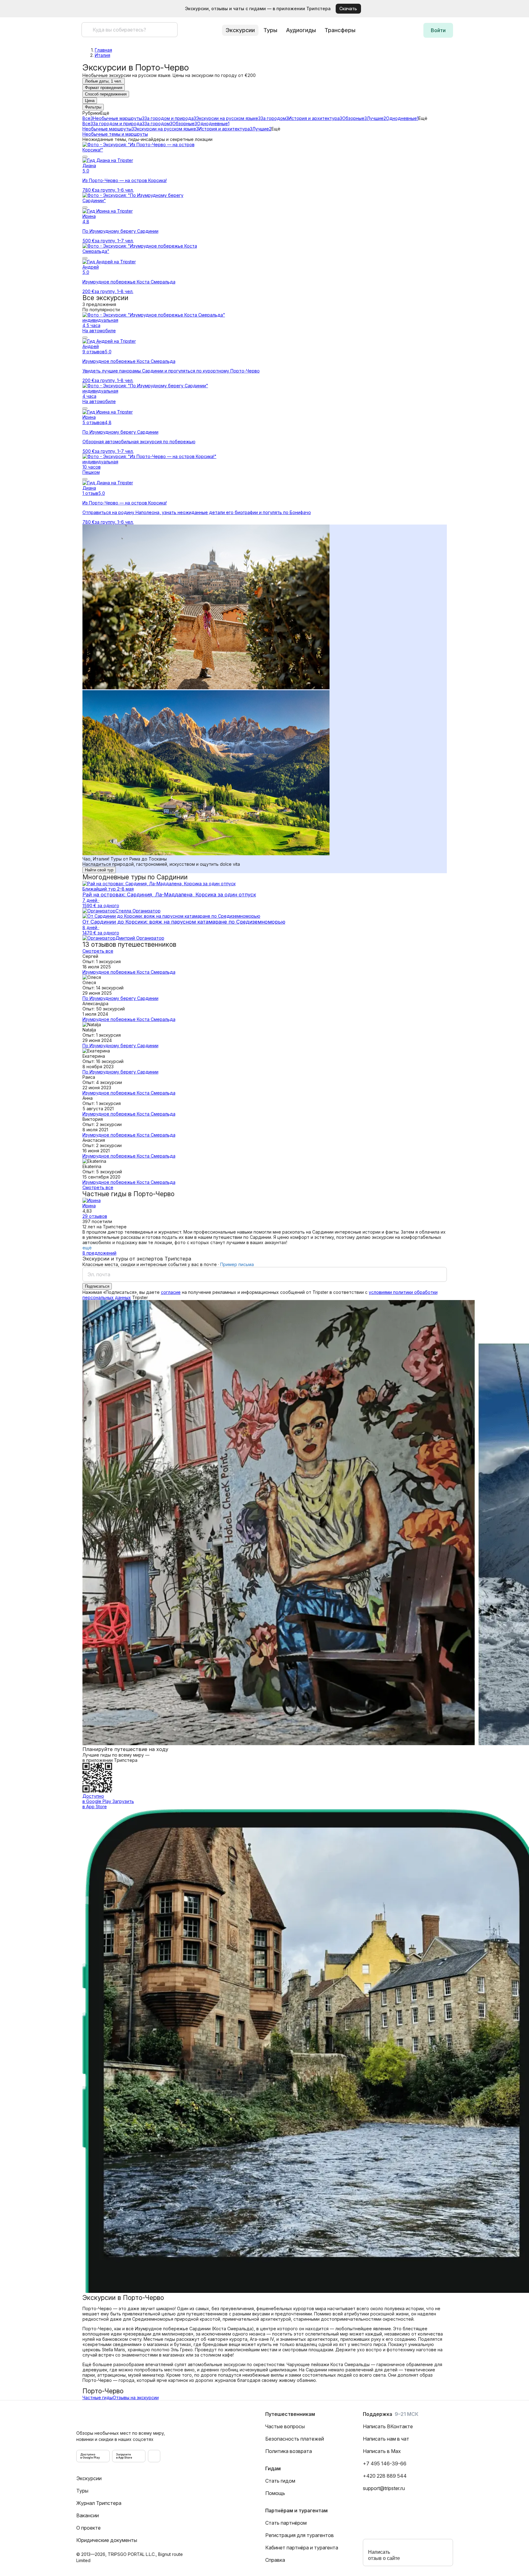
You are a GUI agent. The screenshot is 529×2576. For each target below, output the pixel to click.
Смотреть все (98, 951)
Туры (270, 30)
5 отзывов (94, 422)
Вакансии (88, 2515)
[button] (515, 9)
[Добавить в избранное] (85, 157)
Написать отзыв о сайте (384, 2555)
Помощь (275, 2493)
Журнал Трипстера (99, 2503)
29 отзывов (95, 1216)
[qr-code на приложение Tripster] (154, 2456)
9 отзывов (94, 352)
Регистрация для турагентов (300, 2535)
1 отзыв (90, 493)
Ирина (89, 1206)
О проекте (88, 2528)
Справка (275, 2560)
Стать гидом (280, 2481)
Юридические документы (107, 2540)
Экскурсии (89, 2478)
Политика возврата (289, 2451)
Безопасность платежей (295, 2439)
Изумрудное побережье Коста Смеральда (129, 972)
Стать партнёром (286, 2523)
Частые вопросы (285, 2426)
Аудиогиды (301, 30)
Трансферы (340, 30)
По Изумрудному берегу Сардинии (120, 998)
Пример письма (237, 1264)
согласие (171, 1292)
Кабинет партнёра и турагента (302, 2548)
